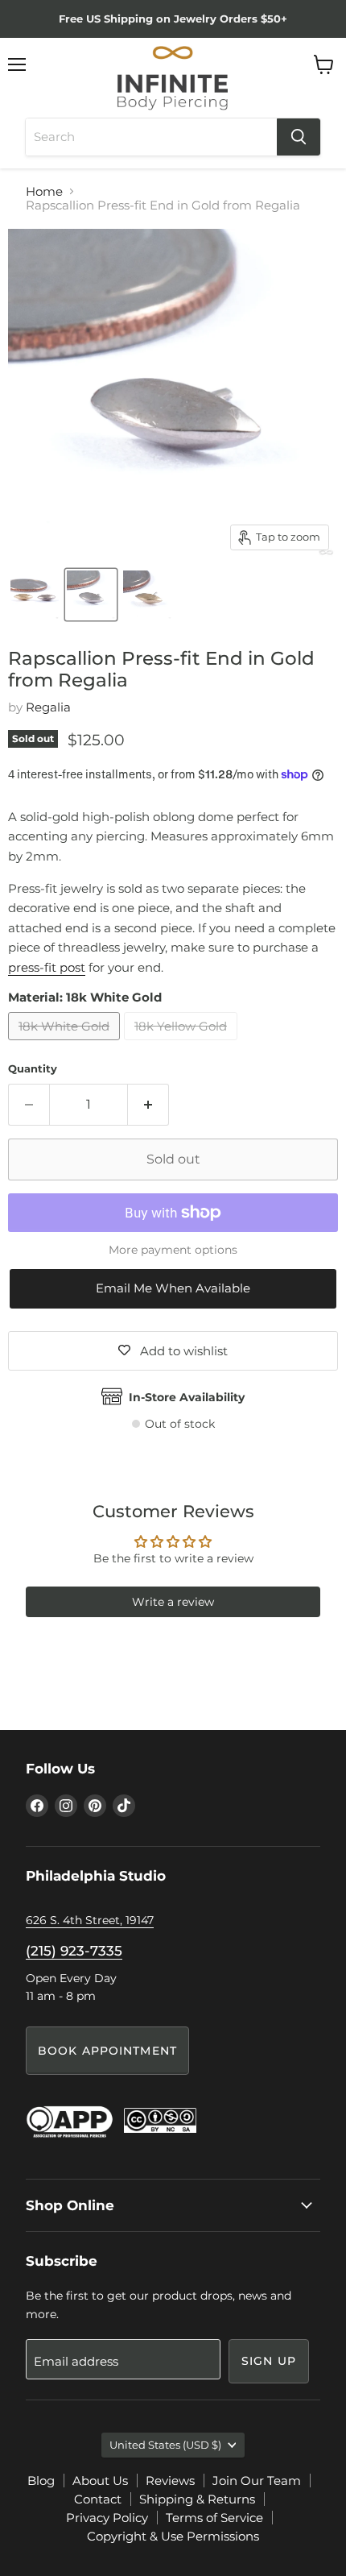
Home (44, 191)
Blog (41, 2481)
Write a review (173, 1602)
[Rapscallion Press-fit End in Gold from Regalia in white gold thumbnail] (91, 595)
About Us (100, 2481)
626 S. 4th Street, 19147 (90, 1920)
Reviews (170, 2481)
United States (165, 2445)
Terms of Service (214, 2518)
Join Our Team (257, 2481)
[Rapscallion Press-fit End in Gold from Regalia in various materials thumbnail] (35, 595)
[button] (173, 1288)
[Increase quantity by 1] (148, 1105)
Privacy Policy (107, 2518)
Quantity (33, 1069)
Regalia (48, 707)
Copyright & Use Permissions (173, 2536)
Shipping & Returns (197, 2499)
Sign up (269, 2361)
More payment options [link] (173, 1250)
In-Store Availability (187, 1397)
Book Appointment (107, 2051)
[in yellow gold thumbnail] (147, 595)
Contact (98, 2499)
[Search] (299, 137)
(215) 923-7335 (74, 1951)
